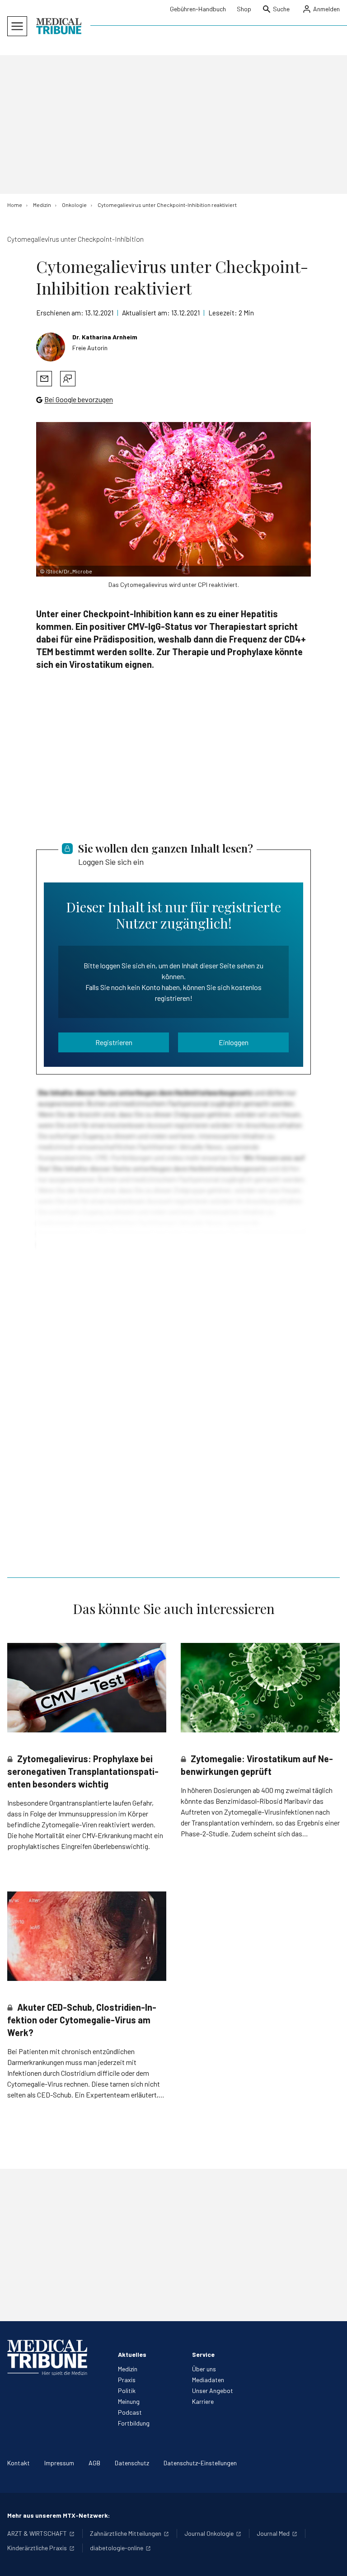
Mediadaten (208, 2380)
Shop (244, 9)
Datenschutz (132, 2463)
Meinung (129, 2401)
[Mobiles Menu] (17, 26)
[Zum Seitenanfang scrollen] (331, 2560)
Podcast (130, 2412)
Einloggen (234, 1042)
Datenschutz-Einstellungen (200, 2463)
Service (203, 2354)
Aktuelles (132, 2354)
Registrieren (114, 1042)
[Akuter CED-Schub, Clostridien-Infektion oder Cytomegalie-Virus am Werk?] (87, 1936)
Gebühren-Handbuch (198, 9)
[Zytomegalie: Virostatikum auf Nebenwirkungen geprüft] (260, 1688)
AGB (94, 2463)
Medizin (128, 2369)
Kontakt (19, 2463)
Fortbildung (134, 2423)
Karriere (203, 2401)
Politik (127, 2391)
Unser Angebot (213, 2391)
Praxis (127, 2380)
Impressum (59, 2463)
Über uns (204, 2369)
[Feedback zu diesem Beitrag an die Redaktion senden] (68, 379)
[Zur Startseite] (59, 26)
